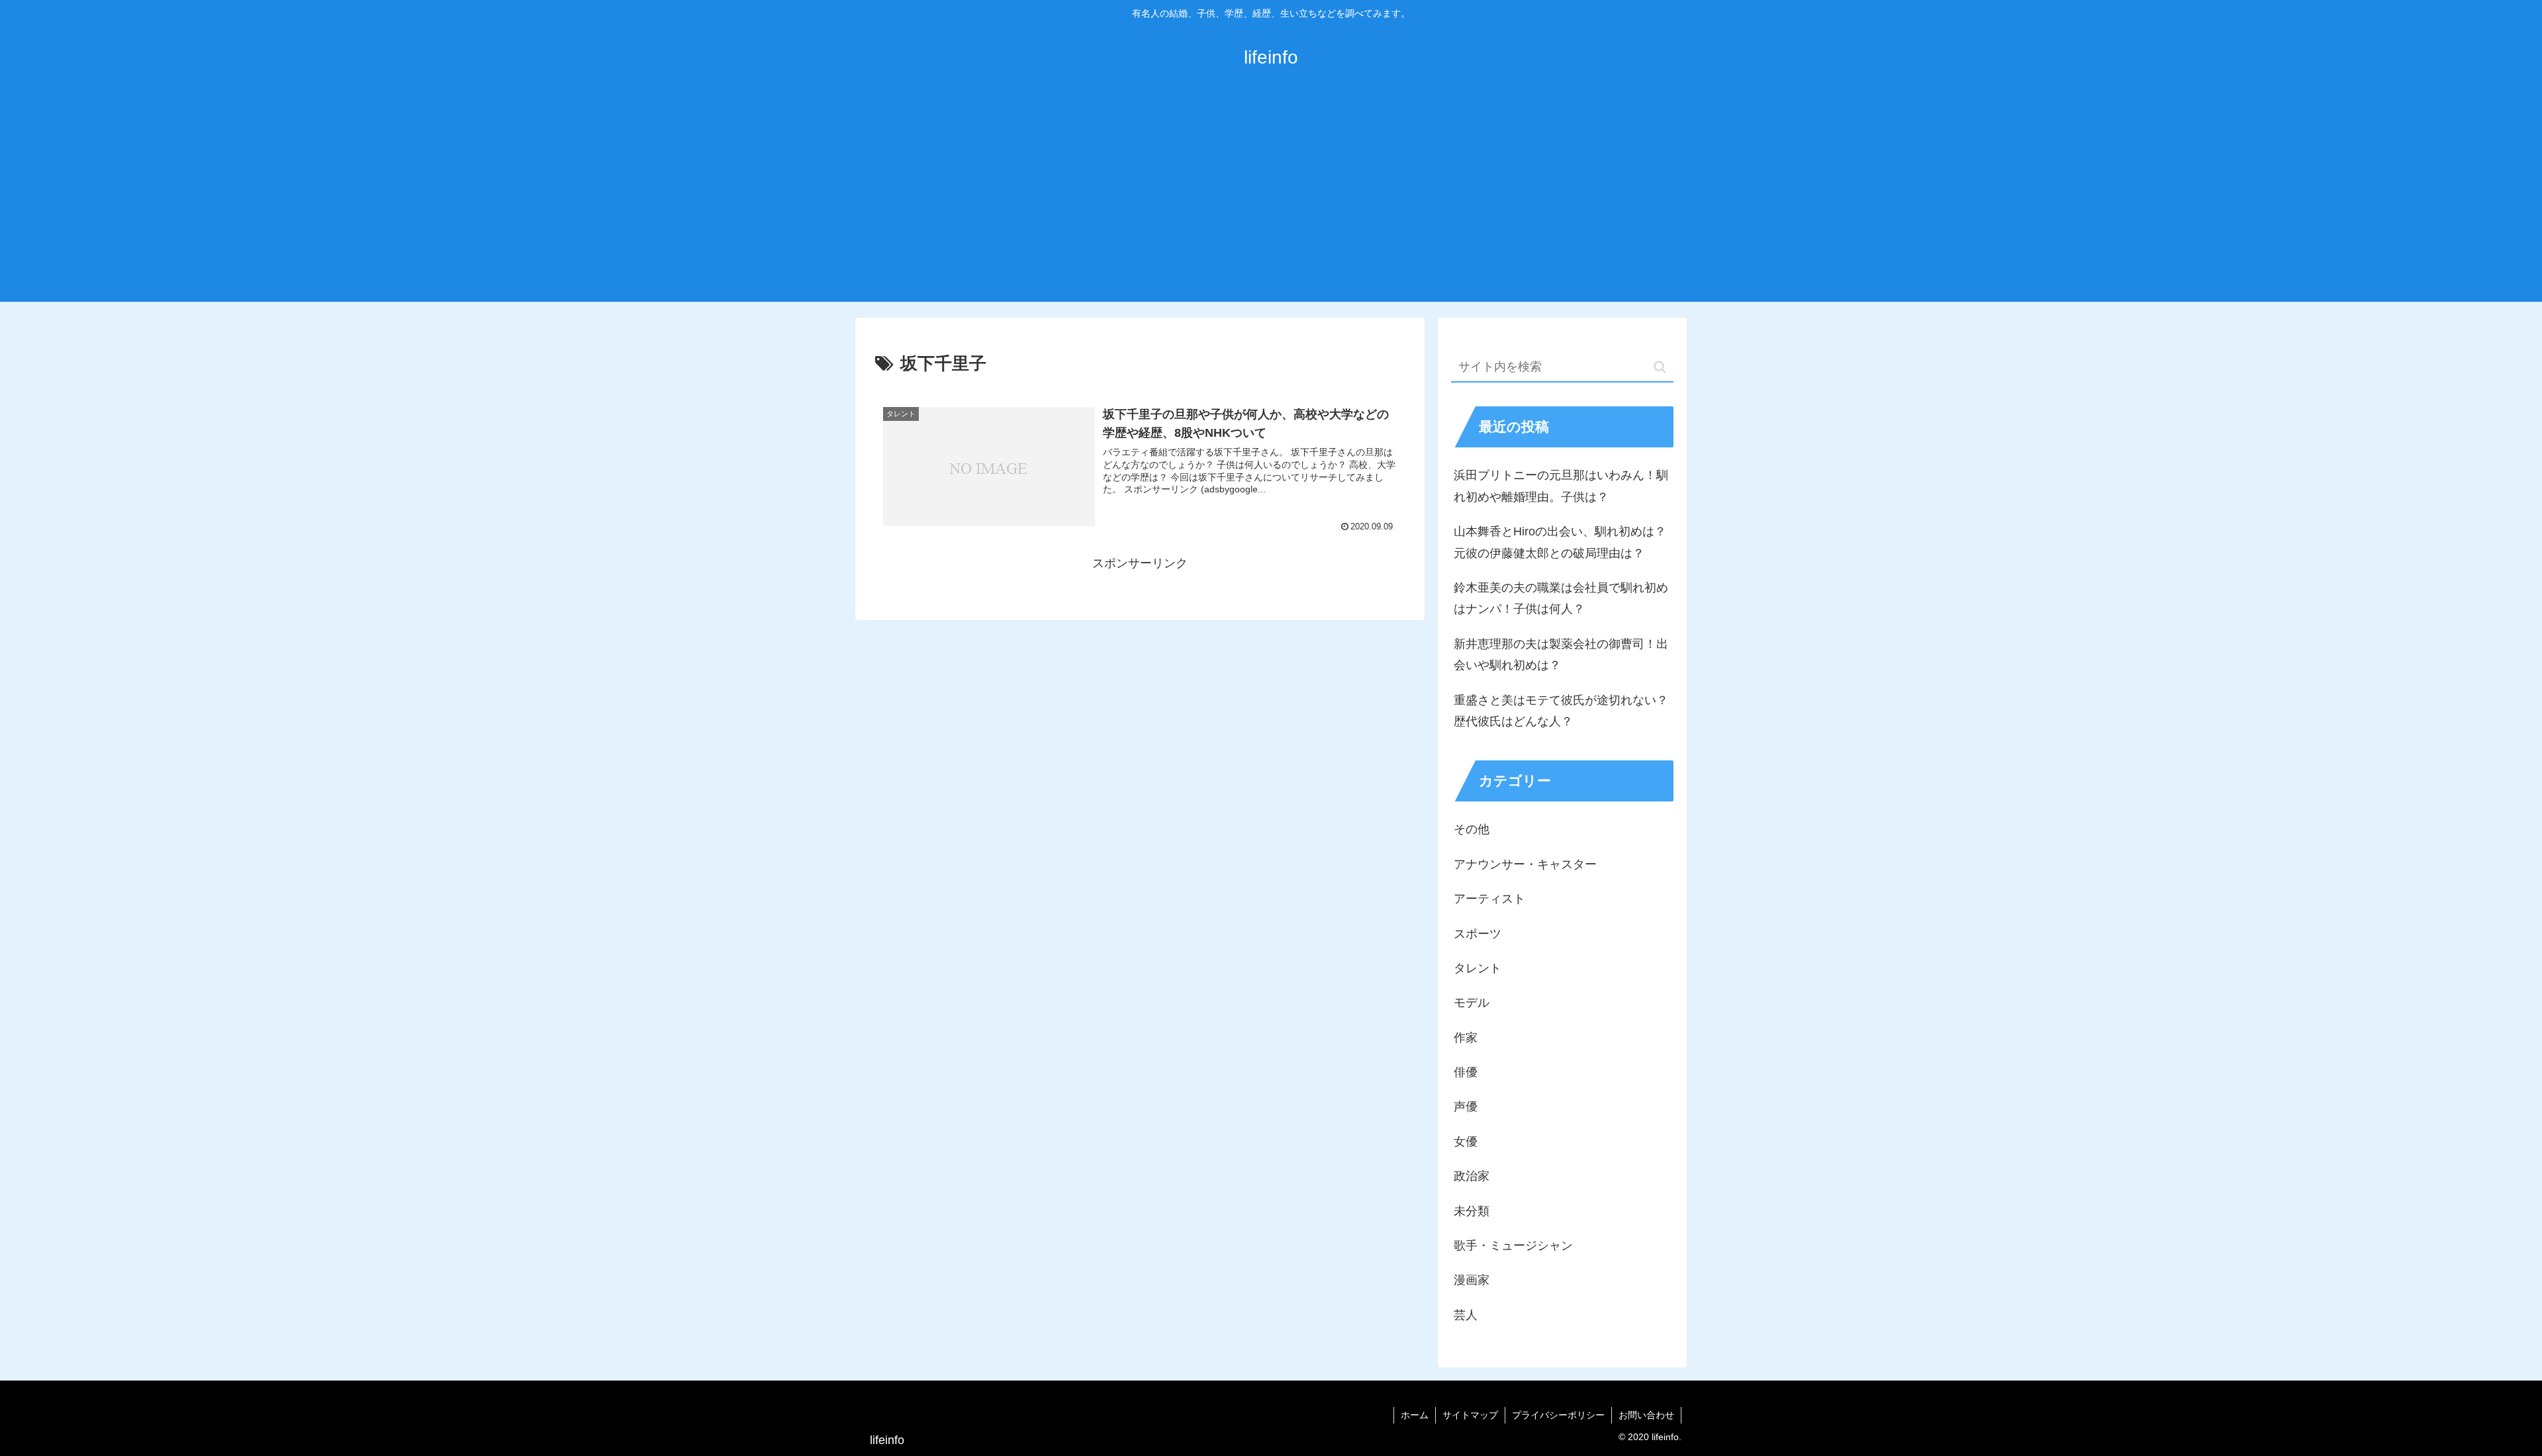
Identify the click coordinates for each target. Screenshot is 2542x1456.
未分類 (1472, 1211)
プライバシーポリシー (1558, 1415)
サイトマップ (1470, 1415)
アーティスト (1489, 899)
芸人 (1466, 1315)
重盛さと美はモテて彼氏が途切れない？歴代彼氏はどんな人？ (1561, 711)
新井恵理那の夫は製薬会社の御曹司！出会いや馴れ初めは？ (1561, 655)
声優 (1466, 1107)
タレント (1478, 968)
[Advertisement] (1271, 203)
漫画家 (1472, 1280)
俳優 (1466, 1072)
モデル (1472, 1003)
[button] (1660, 367)
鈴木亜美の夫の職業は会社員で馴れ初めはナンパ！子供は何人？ (1561, 598)
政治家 (1472, 1176)
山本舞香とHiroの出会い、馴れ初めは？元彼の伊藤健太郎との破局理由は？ (1560, 542)
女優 (1466, 1142)
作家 (1466, 1038)
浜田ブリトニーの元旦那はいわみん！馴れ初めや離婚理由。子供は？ (1561, 486)
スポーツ (1478, 934)
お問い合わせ (1646, 1415)
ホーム (1415, 1415)
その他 (1472, 829)
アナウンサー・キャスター (1525, 864)
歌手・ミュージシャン (1513, 1246)
